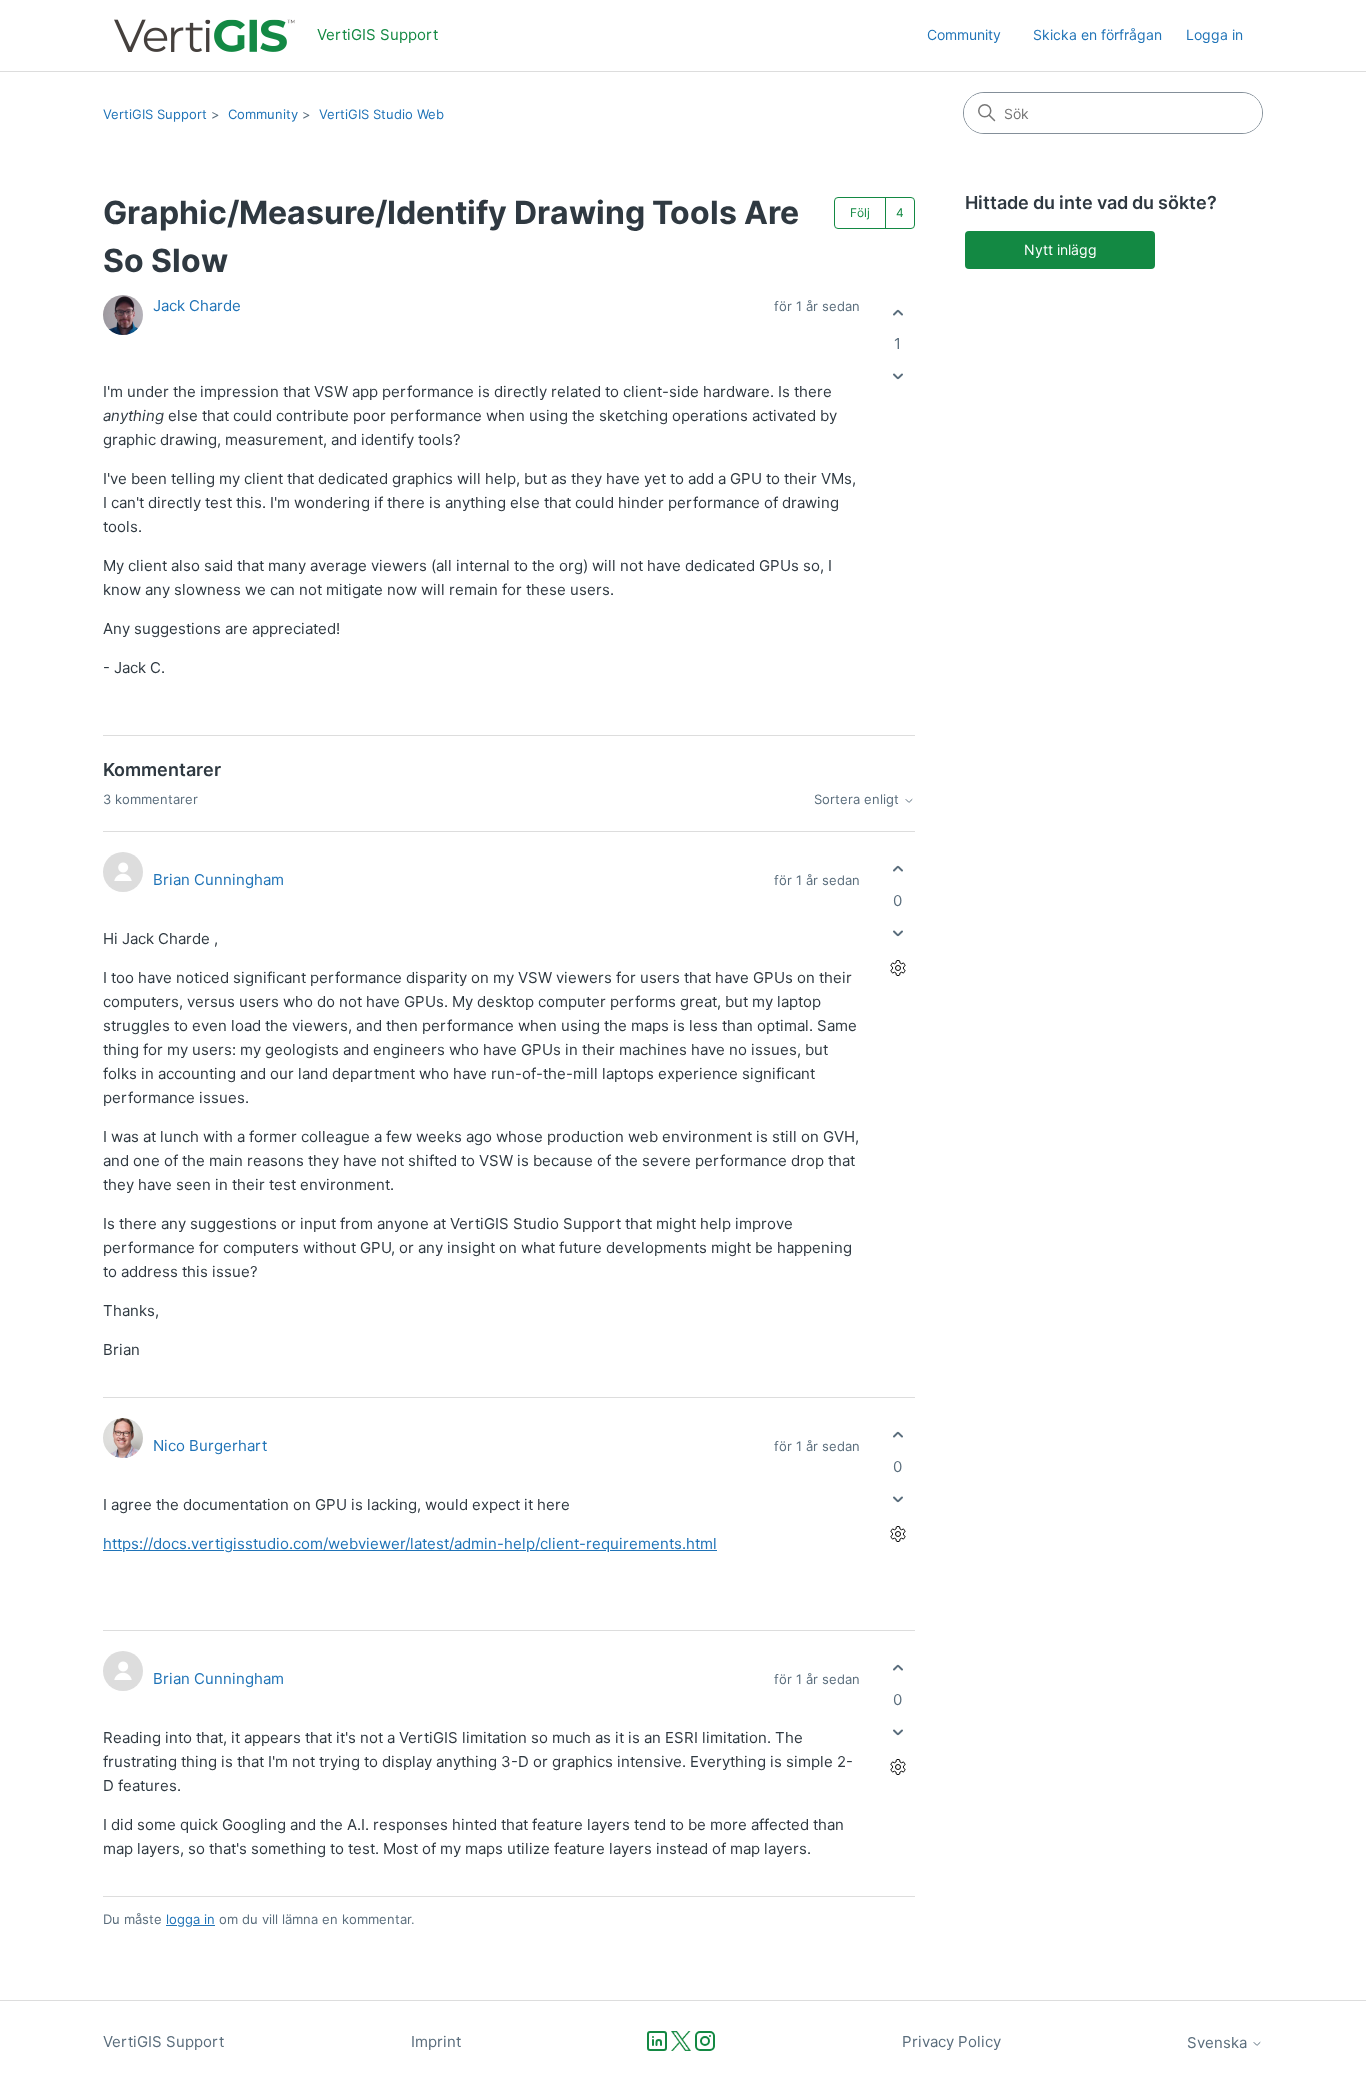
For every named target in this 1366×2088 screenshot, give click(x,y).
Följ (860, 212)
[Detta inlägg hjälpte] (897, 312)
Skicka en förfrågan (1097, 34)
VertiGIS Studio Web (381, 114)
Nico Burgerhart (210, 1445)
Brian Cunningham (218, 879)
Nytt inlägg (1060, 249)
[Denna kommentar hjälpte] (897, 869)
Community (964, 34)
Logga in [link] (1214, 34)
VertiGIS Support (155, 114)
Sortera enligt (858, 799)
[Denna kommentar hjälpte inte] (897, 932)
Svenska (1219, 2042)
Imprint (436, 2041)
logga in (190, 1919)
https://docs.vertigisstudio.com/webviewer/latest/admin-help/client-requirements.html (410, 1543)
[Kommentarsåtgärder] (897, 967)
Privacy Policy (951, 2041)
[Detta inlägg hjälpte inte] (897, 376)
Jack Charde (197, 305)
